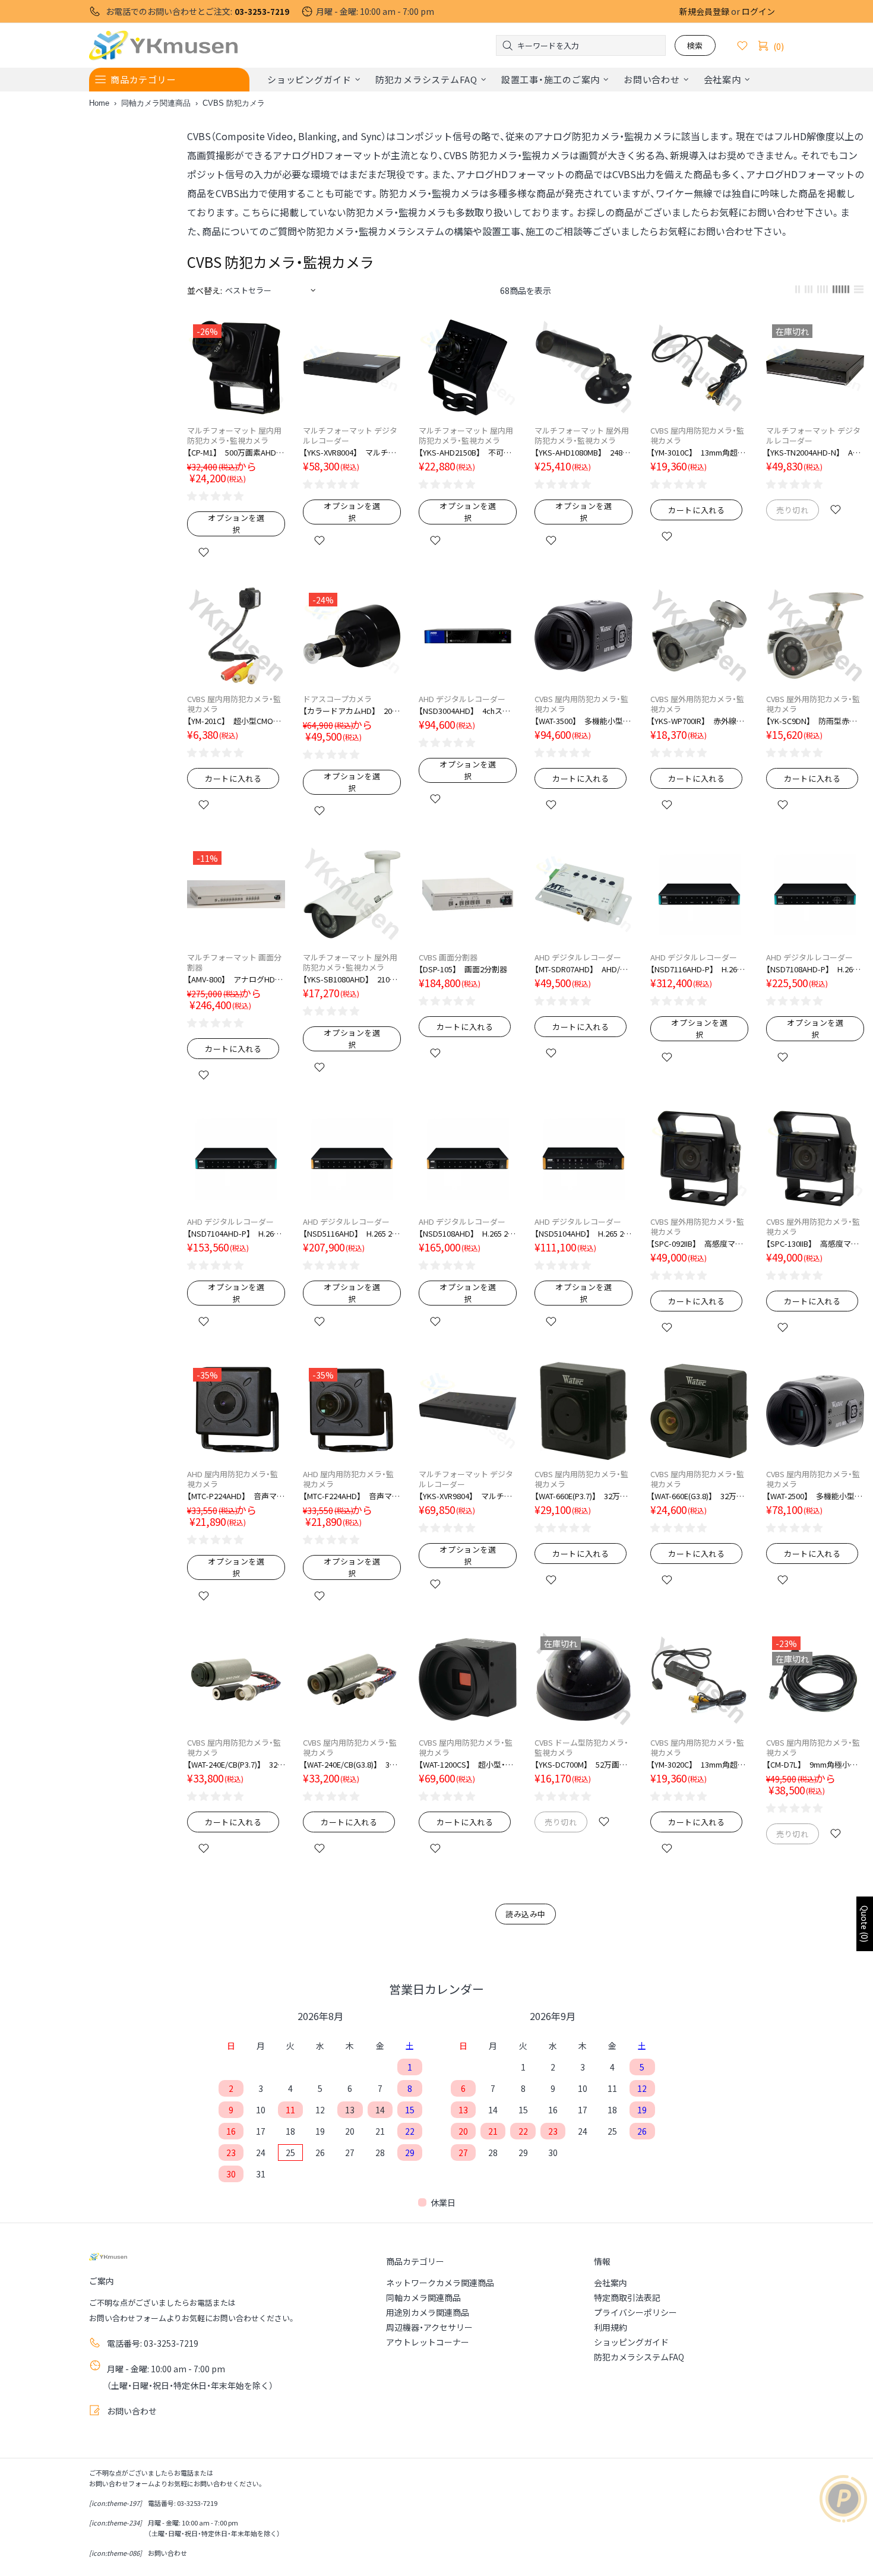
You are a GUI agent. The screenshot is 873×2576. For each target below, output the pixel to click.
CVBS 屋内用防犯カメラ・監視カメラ (697, 435)
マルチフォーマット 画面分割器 (234, 962)
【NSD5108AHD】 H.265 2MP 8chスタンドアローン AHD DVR (468, 1233)
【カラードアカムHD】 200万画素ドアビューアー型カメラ (352, 711)
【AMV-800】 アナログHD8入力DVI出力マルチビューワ (236, 979)
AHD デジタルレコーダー (462, 699)
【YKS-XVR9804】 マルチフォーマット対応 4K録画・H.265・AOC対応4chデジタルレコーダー (468, 1496)
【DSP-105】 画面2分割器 (463, 969)
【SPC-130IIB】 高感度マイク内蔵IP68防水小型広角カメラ (815, 1243)
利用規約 (611, 2327)
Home (99, 103)
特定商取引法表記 (627, 2297)
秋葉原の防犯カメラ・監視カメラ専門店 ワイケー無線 (163, 45)
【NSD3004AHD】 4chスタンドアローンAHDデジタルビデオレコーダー (468, 711)
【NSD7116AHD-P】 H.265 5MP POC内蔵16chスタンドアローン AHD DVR (699, 969)
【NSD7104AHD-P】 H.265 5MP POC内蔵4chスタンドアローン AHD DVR (236, 1233)
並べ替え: (205, 290)
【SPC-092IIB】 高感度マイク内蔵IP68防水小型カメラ (699, 1243)
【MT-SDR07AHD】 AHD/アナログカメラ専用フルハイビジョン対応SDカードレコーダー (583, 969)
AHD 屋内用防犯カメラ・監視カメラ (233, 1479)
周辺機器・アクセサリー (429, 2327)
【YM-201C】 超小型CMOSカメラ (236, 721)
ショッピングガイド (631, 2342)
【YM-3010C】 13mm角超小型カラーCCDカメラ (699, 452)
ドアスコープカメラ (337, 699)
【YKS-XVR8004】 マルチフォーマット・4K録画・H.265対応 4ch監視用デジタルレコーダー (352, 452)
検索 (695, 45)
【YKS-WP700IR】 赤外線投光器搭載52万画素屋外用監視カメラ (699, 721)
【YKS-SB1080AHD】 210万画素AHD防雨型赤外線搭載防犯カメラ (352, 979)
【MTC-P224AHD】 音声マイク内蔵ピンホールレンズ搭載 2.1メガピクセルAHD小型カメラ (236, 1496)
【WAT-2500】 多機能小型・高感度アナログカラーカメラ (815, 1496)
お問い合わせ (132, 2411)
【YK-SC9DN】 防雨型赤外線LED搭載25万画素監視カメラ (815, 721)
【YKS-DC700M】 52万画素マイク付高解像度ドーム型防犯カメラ (583, 1764)
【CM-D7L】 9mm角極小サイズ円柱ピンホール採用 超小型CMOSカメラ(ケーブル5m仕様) (815, 1764)
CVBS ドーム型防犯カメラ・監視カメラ (581, 1747)
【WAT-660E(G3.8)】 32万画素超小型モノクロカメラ (699, 1496)
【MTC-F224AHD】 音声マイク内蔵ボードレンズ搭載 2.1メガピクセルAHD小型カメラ (352, 1496)
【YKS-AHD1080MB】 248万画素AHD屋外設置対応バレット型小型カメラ (583, 452)
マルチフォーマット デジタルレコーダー (350, 435)
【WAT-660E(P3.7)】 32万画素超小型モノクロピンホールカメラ (583, 1496)
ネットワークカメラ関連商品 (440, 2283)
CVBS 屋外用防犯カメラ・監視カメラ (697, 704)
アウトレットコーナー (428, 2342)
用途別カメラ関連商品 (428, 2312)
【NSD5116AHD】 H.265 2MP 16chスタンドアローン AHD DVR (352, 1233)
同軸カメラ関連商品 (156, 103)
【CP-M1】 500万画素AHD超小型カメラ (236, 452)
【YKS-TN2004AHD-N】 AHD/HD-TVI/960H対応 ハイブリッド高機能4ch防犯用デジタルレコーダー (815, 452)
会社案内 (611, 2283)
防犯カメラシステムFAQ (639, 2357)
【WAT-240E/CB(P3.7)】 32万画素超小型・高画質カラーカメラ (236, 1764)
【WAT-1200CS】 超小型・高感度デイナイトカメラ (468, 1764)
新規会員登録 (704, 11)
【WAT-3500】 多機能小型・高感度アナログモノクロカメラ (583, 721)
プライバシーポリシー (635, 2312)
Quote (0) (865, 1924)
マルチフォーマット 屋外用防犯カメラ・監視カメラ (582, 435)
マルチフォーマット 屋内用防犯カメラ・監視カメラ (234, 435)
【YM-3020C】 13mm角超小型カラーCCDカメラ (699, 1764)
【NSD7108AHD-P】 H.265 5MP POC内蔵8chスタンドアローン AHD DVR (815, 969)
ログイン (758, 11)
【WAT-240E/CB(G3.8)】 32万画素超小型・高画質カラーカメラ (352, 1764)
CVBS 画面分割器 (448, 957)
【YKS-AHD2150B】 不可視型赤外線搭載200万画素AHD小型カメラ (468, 452)
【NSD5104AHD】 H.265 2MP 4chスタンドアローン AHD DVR (583, 1233)
